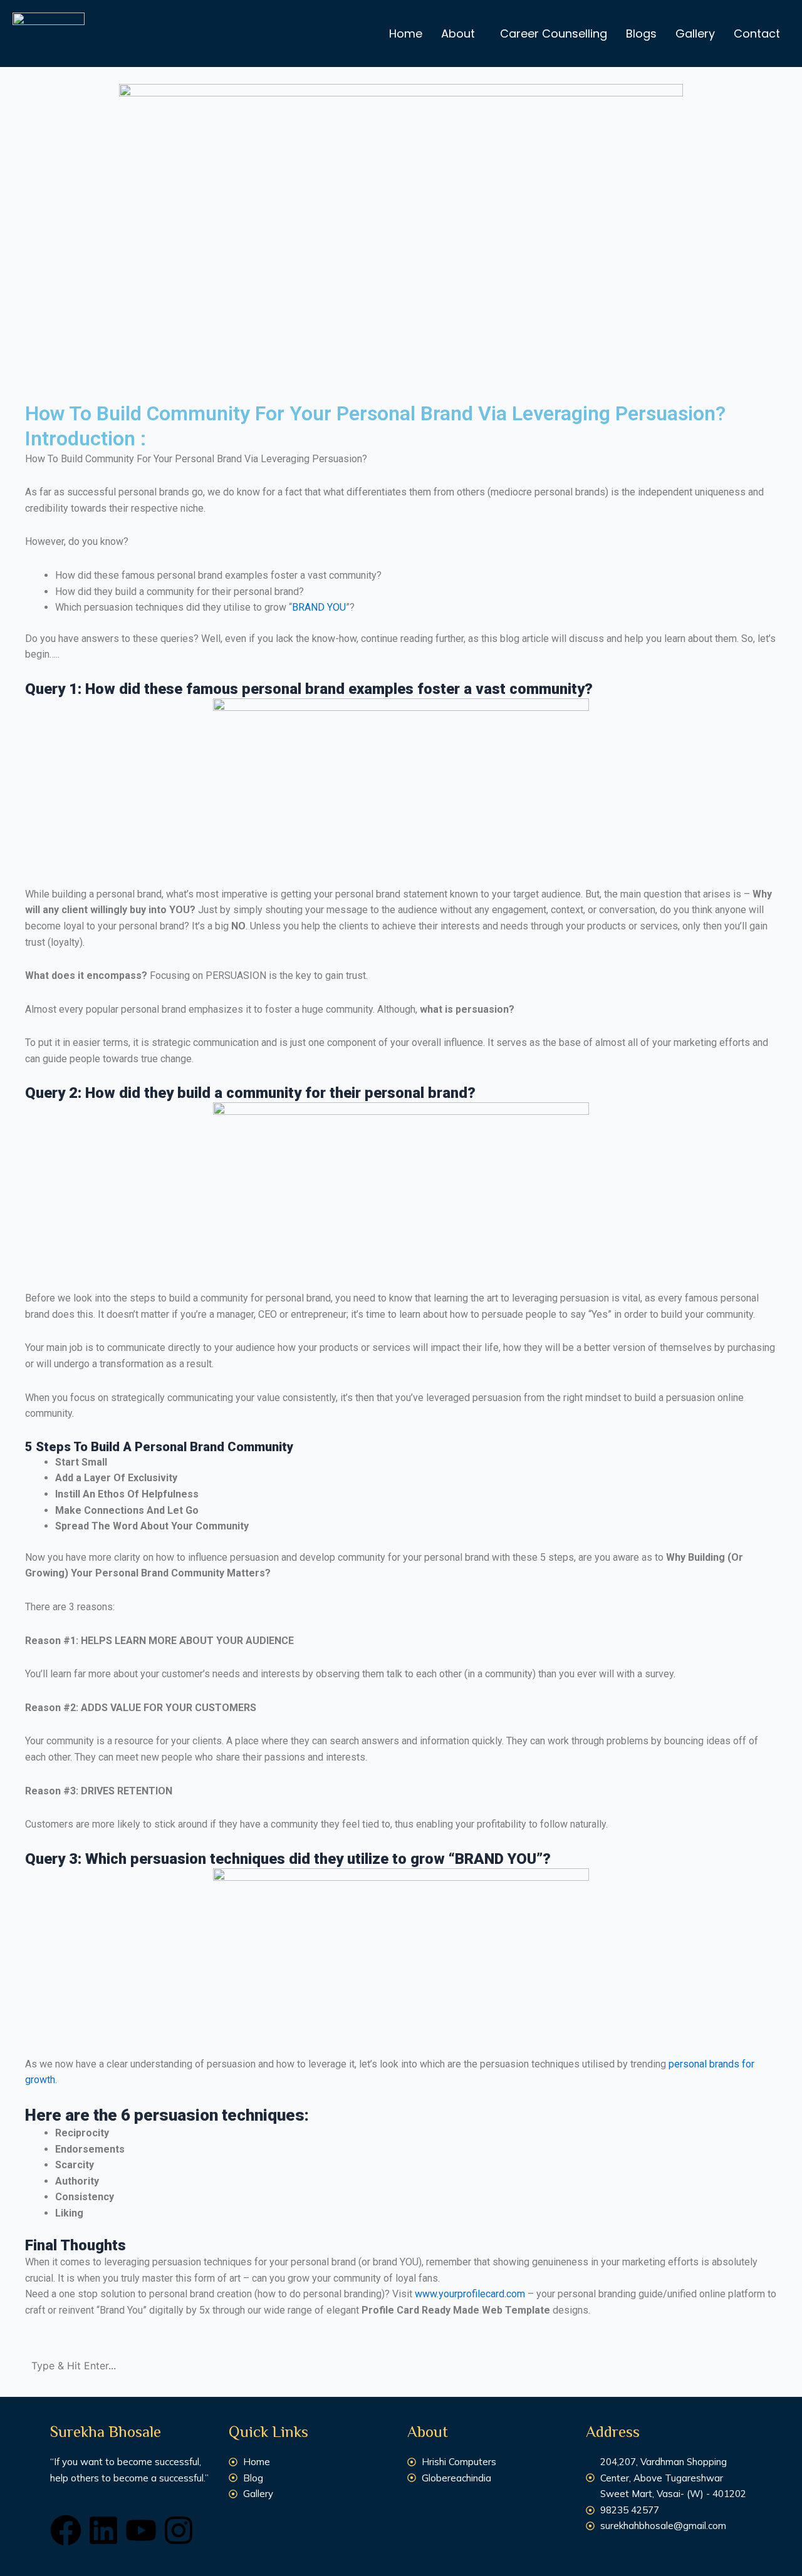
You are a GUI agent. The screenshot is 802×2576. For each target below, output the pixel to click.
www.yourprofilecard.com (470, 2294)
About (458, 34)
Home (406, 34)
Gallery (695, 34)
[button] (461, 34)
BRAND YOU (319, 607)
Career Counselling (554, 34)
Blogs (641, 34)
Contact (757, 34)
